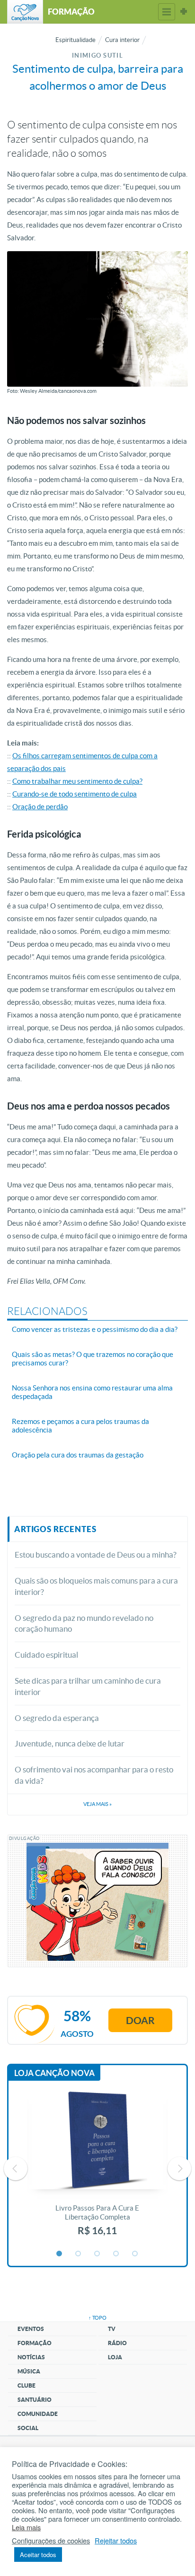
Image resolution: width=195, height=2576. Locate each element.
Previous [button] (16, 2169)
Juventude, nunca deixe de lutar (70, 1743)
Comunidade (38, 2414)
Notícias (31, 2357)
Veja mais (97, 1804)
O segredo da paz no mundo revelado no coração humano (84, 1623)
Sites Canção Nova (184, 12)
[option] (97, 2169)
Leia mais (26, 2527)
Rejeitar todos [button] (116, 2541)
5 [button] (135, 2254)
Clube (27, 2385)
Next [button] (179, 2169)
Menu (167, 12)
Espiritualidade (75, 40)
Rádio (117, 2343)
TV (112, 2329)
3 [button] (97, 2254)
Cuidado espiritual (46, 1655)
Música (29, 2371)
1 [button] (60, 2254)
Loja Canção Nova (54, 2073)
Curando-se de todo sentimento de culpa (75, 794)
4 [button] (116, 2254)
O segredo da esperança (57, 1718)
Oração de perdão (40, 807)
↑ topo (97, 2318)
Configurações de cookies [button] (51, 2541)
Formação (35, 2343)
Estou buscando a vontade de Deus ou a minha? (96, 1555)
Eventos (31, 2329)
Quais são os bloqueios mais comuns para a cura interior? (96, 1586)
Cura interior (122, 40)
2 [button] (79, 2254)
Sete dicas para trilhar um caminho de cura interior (88, 1686)
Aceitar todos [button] (38, 2555)
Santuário (35, 2400)
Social (28, 2428)
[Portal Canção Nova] (25, 12)
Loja (115, 2357)
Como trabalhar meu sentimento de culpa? (77, 781)
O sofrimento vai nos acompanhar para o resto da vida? (94, 1775)
